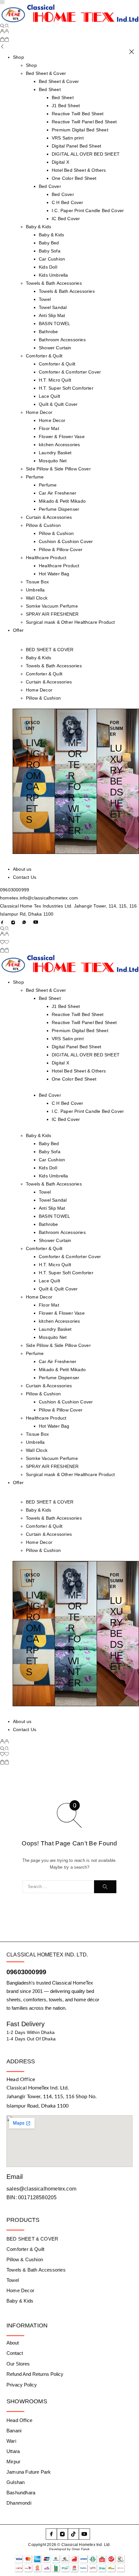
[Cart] (5, 40)
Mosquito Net (53, 461)
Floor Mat (49, 428)
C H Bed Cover (67, 202)
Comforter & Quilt (44, 356)
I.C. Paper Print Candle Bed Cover (88, 210)
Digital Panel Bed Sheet (76, 146)
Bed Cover (50, 186)
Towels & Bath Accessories (54, 283)
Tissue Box (37, 582)
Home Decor (39, 412)
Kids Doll (48, 267)
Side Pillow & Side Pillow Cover (58, 469)
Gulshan (16, 2482)
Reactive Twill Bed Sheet (78, 114)
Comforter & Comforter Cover (70, 372)
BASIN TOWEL (54, 323)
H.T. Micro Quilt (55, 380)
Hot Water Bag (54, 574)
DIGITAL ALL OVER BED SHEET (86, 154)
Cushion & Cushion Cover (66, 541)
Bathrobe (48, 332)
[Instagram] (13, 922)
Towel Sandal (53, 307)
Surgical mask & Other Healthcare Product (70, 622)
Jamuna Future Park (29, 2472)
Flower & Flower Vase (62, 436)
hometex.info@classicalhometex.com (39, 898)
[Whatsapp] (24, 922)
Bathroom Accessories (62, 340)
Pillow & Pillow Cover (61, 549)
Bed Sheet (50, 89)
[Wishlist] (5, 943)
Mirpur (13, 2462)
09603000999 (15, 890)
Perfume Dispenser (59, 509)
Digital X (60, 162)
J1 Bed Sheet (66, 106)
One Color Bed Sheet (74, 178)
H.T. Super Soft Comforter (66, 388)
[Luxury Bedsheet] (118, 781)
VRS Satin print (68, 138)
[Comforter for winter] (76, 781)
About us (22, 869)
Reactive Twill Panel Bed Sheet (84, 122)
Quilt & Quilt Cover (58, 404)
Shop (18, 57)
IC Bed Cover (66, 219)
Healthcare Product (46, 558)
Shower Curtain (55, 348)
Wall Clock (37, 598)
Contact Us (25, 877)
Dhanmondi (19, 2503)
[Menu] (2, 2)
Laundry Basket (55, 453)
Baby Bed (49, 243)
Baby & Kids (38, 227)
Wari (11, 2441)
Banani (14, 2431)
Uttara (13, 2451)
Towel (45, 299)
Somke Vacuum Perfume (52, 606)
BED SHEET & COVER (50, 650)
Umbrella (35, 590)
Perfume (35, 477)
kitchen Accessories (59, 445)
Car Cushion (52, 259)
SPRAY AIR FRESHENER (52, 614)
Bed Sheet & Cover (46, 73)
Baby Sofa (50, 251)
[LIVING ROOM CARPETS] (34, 781)
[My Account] (5, 32)
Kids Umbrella (53, 275)
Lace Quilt (49, 396)
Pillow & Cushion (43, 525)
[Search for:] (58, 1887)
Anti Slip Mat (52, 315)
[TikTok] (73, 2534)
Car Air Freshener (58, 493)
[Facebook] (2, 922)
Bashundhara (21, 2493)
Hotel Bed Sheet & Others (79, 170)
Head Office (19, 2420)
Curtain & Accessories (49, 517)
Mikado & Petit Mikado (62, 501)
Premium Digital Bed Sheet (80, 130)
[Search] (5, 26)
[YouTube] (36, 922)
